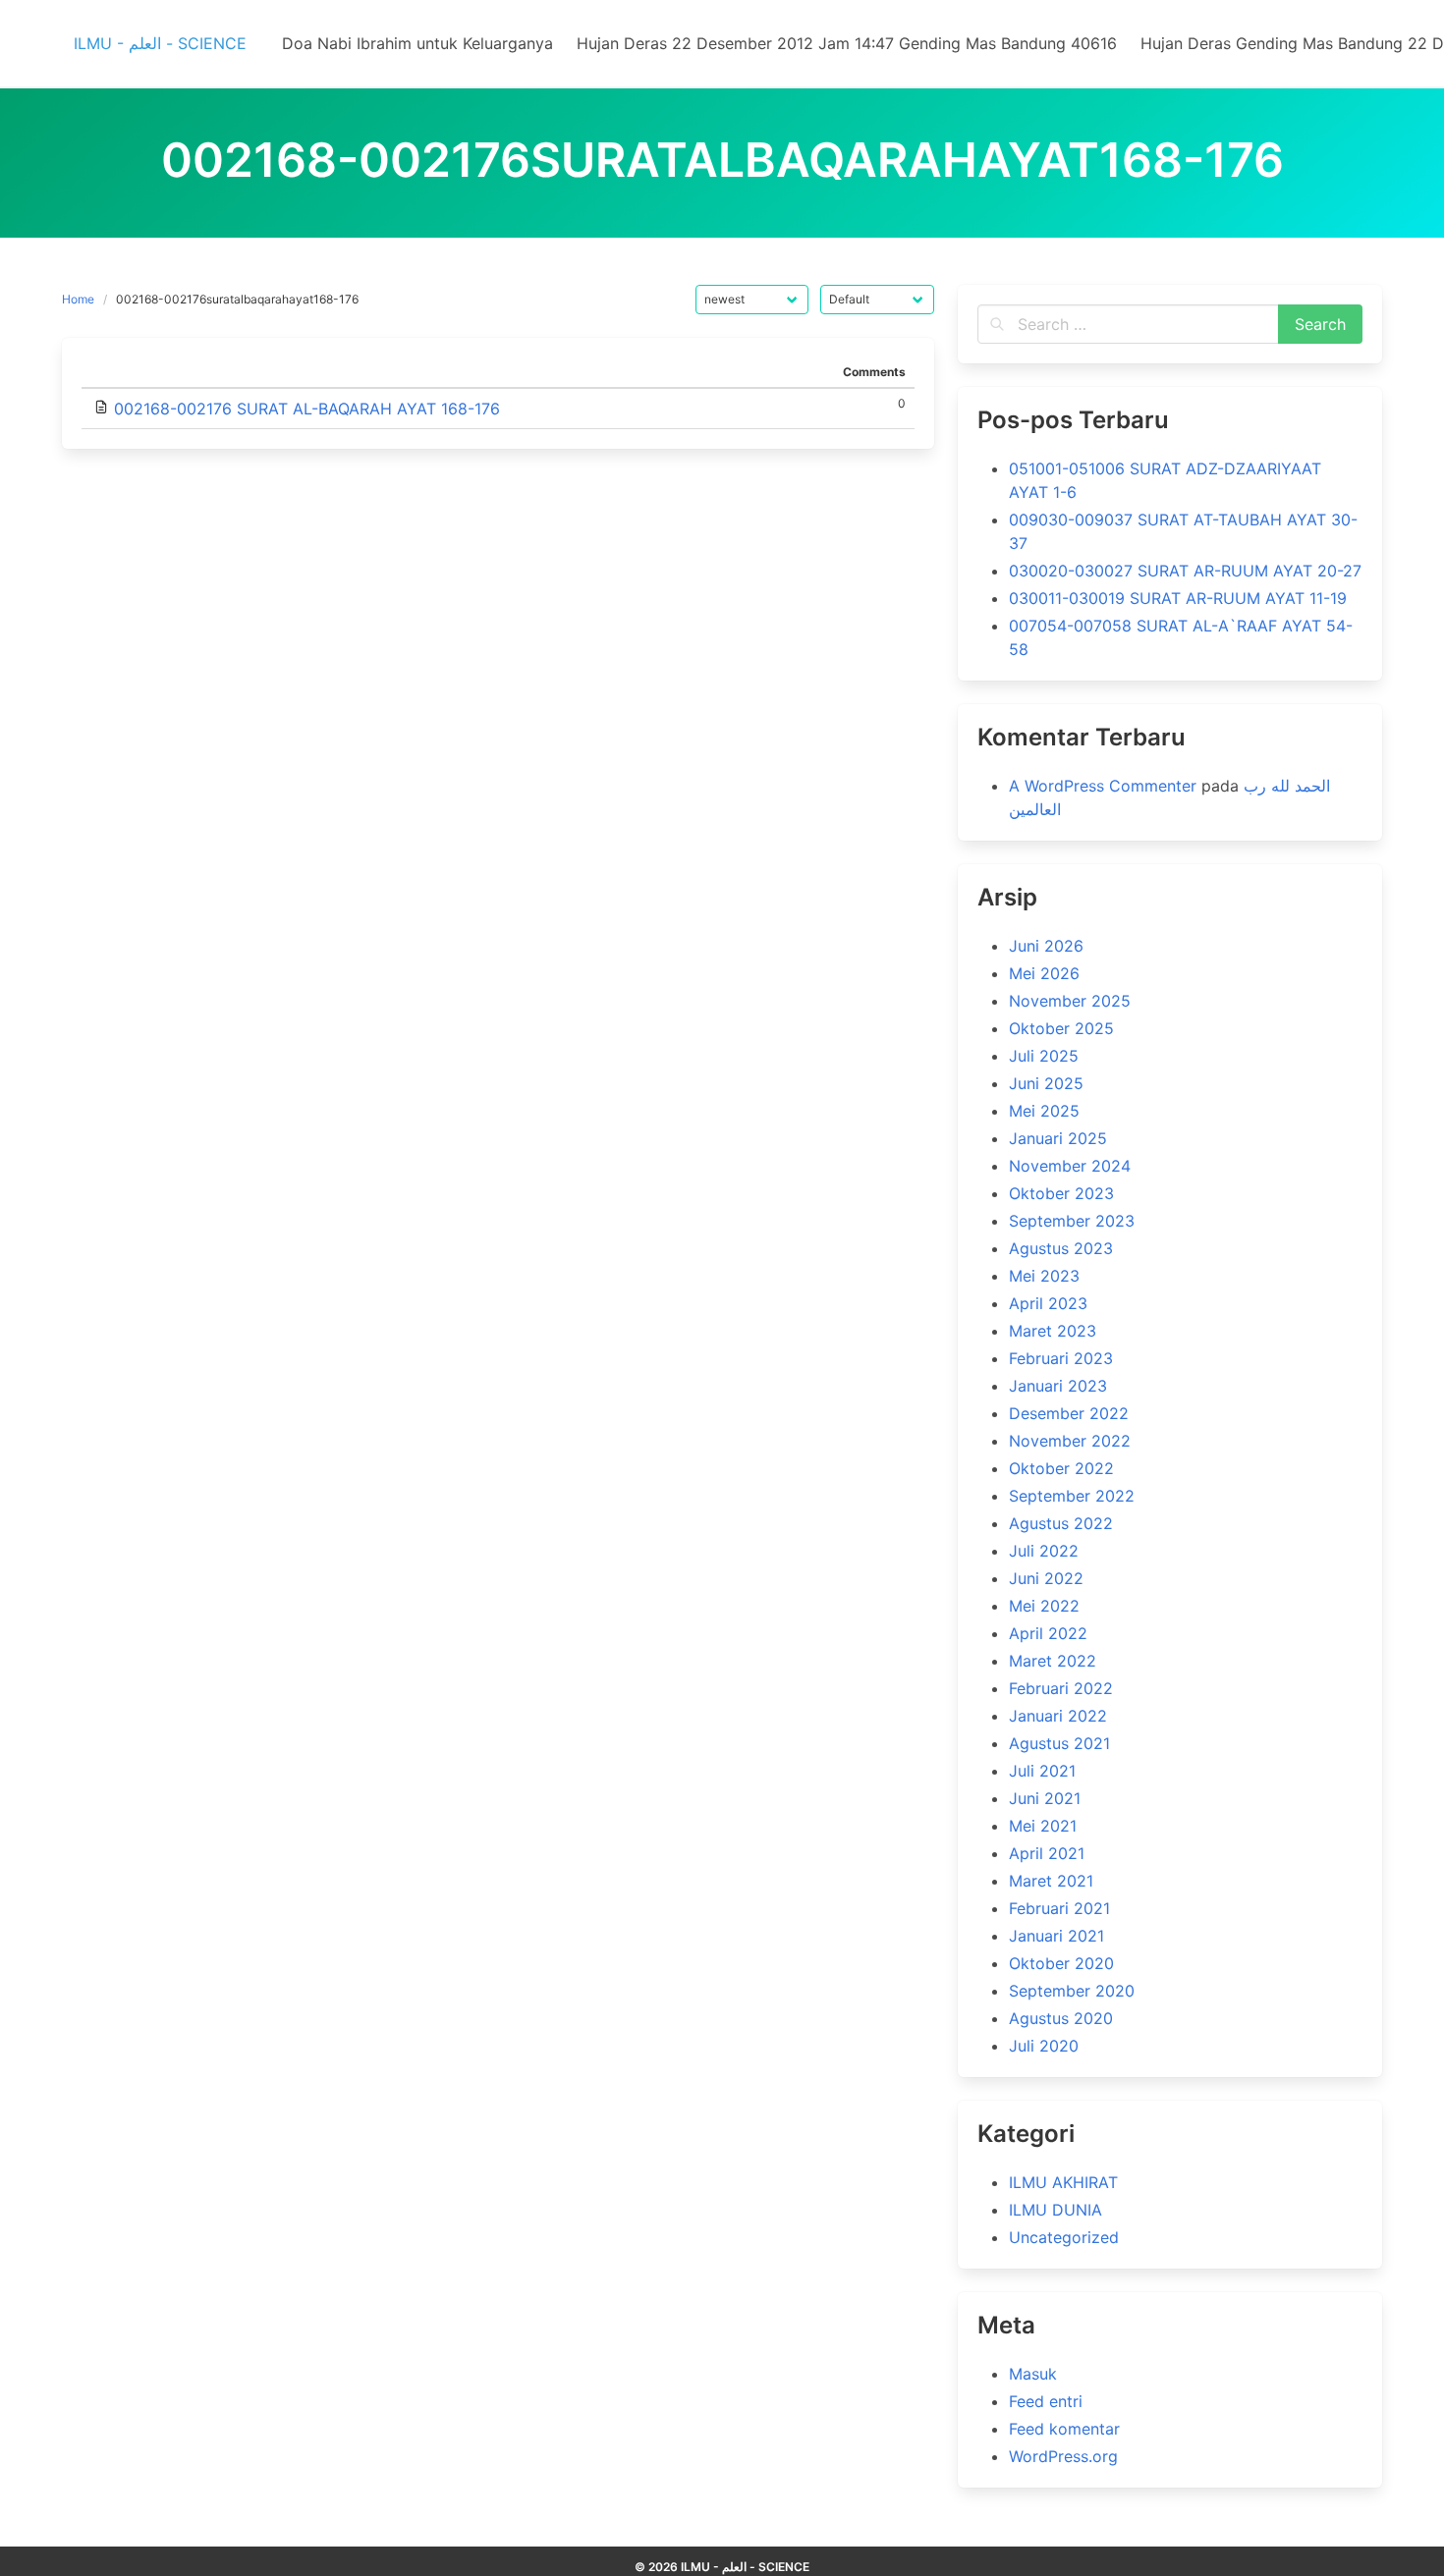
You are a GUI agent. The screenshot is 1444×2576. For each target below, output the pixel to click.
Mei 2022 (1044, 1606)
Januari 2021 (1056, 1936)
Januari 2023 (1058, 1386)
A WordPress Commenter (1103, 786)
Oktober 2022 (1061, 1468)
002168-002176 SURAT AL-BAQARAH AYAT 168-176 (307, 409)
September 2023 (1072, 1221)
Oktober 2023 (1061, 1193)
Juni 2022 (1046, 1578)
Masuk (1033, 2374)
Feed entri (1046, 2401)
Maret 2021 (1051, 1881)
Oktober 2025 (1061, 1028)
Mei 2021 (1043, 1826)
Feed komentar (1064, 2429)
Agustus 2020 (1061, 2018)
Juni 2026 (1046, 946)
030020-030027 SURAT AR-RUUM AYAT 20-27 (1185, 571)
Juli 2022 (1044, 1551)
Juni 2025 (1046, 1083)
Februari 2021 (1059, 1908)
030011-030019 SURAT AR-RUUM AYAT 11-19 (1178, 598)
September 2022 (1072, 1496)
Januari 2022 (1058, 1716)
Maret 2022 (1053, 1661)
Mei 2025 (1044, 1111)
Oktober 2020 (1061, 1963)
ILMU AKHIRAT (1063, 2182)
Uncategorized (1064, 2237)
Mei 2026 (1044, 973)
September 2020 (1072, 1991)
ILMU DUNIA (1055, 2210)
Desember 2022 (1069, 1413)
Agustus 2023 (1061, 1248)
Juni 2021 (1045, 1798)
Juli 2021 (1042, 1771)
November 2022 (1070, 1441)
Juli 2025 (1044, 1056)
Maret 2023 (1053, 1331)
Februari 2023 (1061, 1358)
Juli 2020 (1044, 2046)
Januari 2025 (1058, 1138)
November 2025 (1070, 1001)
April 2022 (1048, 1633)
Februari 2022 (1061, 1688)
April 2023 (1048, 1303)
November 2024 (1070, 1166)
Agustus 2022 (1061, 1523)
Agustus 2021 (1059, 1743)
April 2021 (1047, 1853)
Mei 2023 (1044, 1276)
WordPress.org (1063, 2456)
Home (78, 299)
